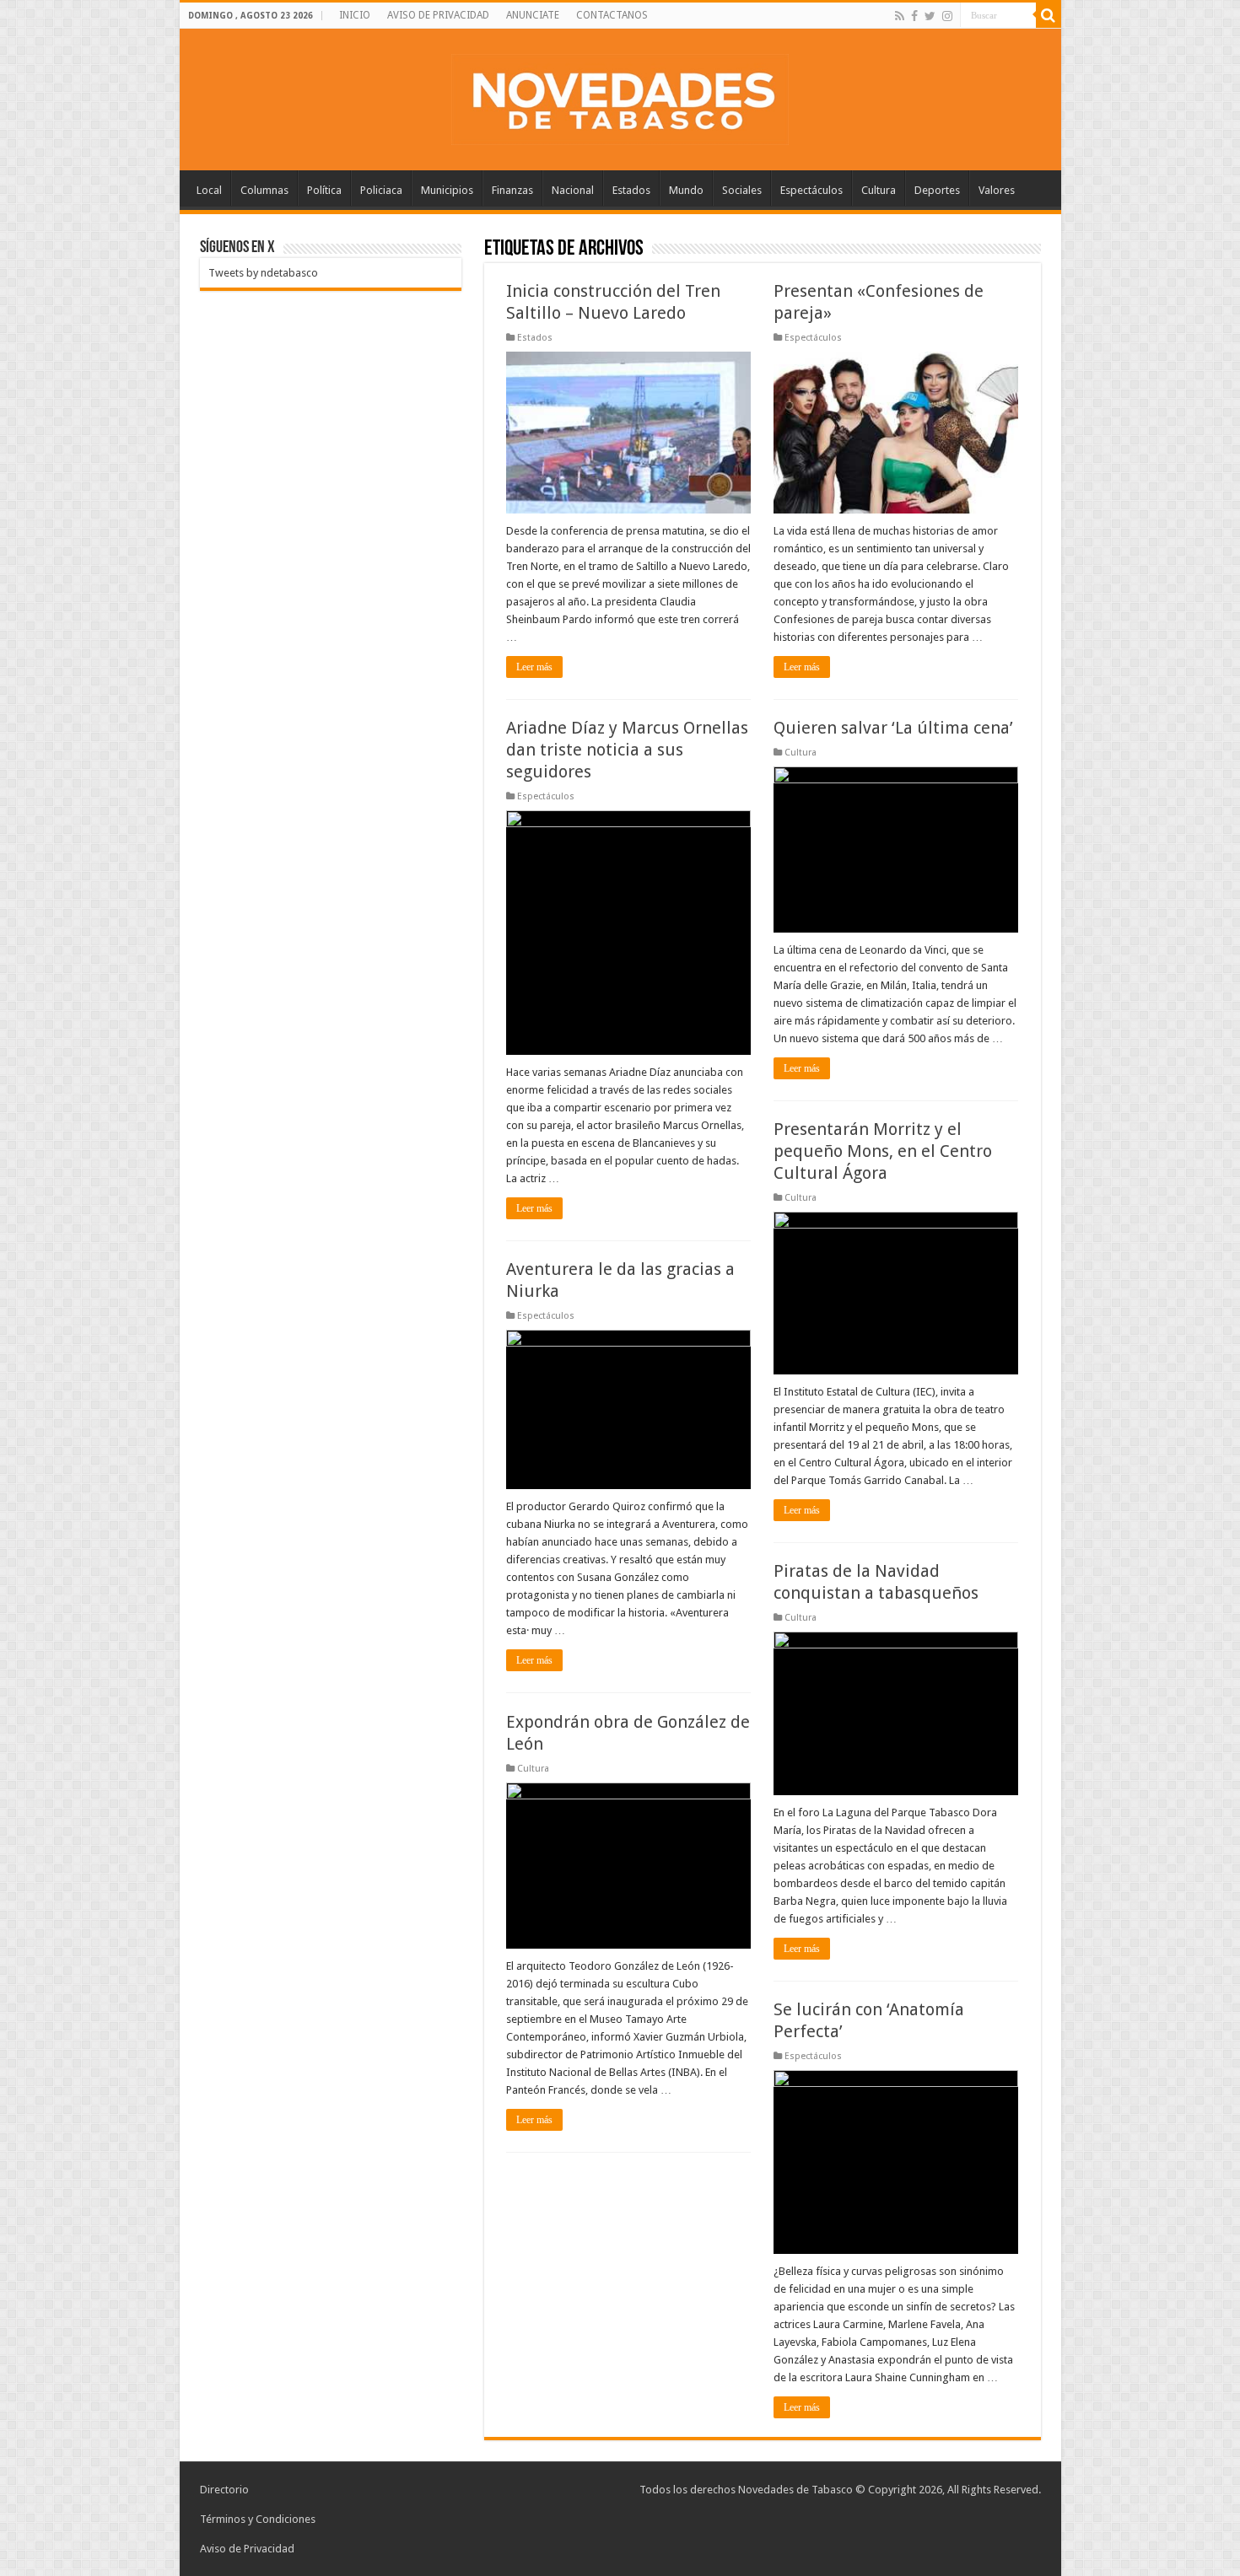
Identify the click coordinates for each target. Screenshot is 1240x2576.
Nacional (573, 190)
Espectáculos (811, 190)
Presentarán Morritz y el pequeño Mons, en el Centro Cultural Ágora (883, 1151)
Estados (631, 190)
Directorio (224, 2490)
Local (209, 190)
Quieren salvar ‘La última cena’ (893, 728)
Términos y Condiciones (258, 2519)
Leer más (534, 667)
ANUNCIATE (533, 15)
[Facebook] (914, 16)
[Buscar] (1049, 15)
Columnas (264, 190)
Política (324, 190)
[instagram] (947, 16)
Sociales (742, 190)
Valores (997, 190)
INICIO (355, 15)
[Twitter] (930, 16)
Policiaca (381, 190)
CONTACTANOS (612, 15)
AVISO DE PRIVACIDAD (438, 15)
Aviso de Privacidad (247, 2549)
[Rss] (900, 16)
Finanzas (512, 190)
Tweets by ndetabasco (263, 273)
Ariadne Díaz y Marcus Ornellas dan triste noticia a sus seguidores (627, 750)
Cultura (879, 190)
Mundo (686, 190)
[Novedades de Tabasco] (620, 96)
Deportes (937, 190)
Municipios (447, 190)
